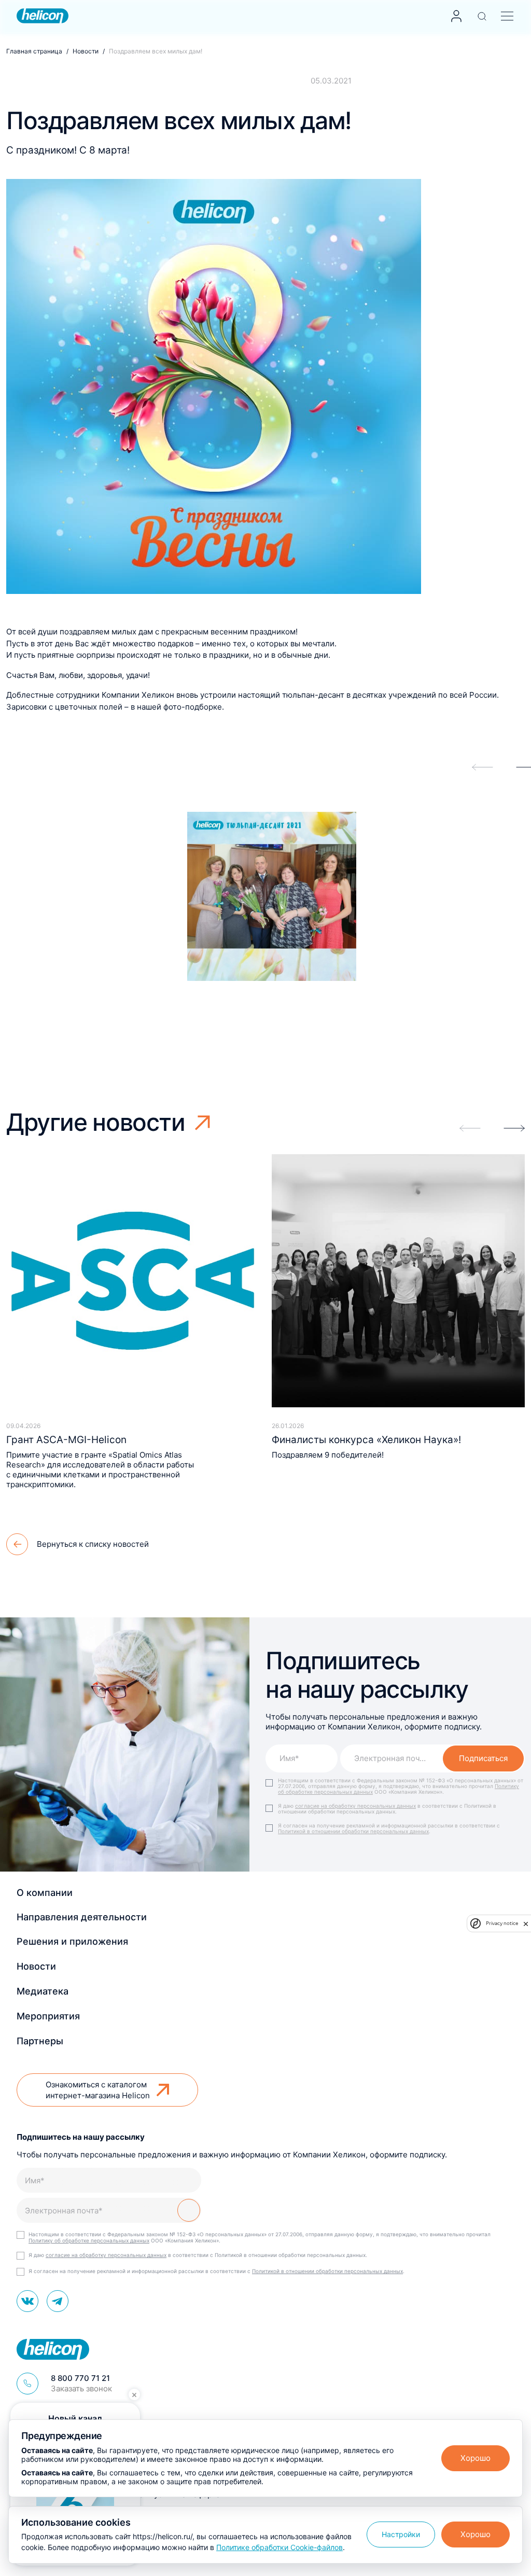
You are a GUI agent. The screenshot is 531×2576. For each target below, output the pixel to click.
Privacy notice (502, 1923)
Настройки (401, 2534)
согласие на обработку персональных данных (355, 1806)
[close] (526, 1923)
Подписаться (483, 1758)
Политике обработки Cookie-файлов (280, 2547)
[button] (514, 1128)
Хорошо (476, 2458)
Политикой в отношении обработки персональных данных (353, 1831)
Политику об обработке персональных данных (89, 2240)
